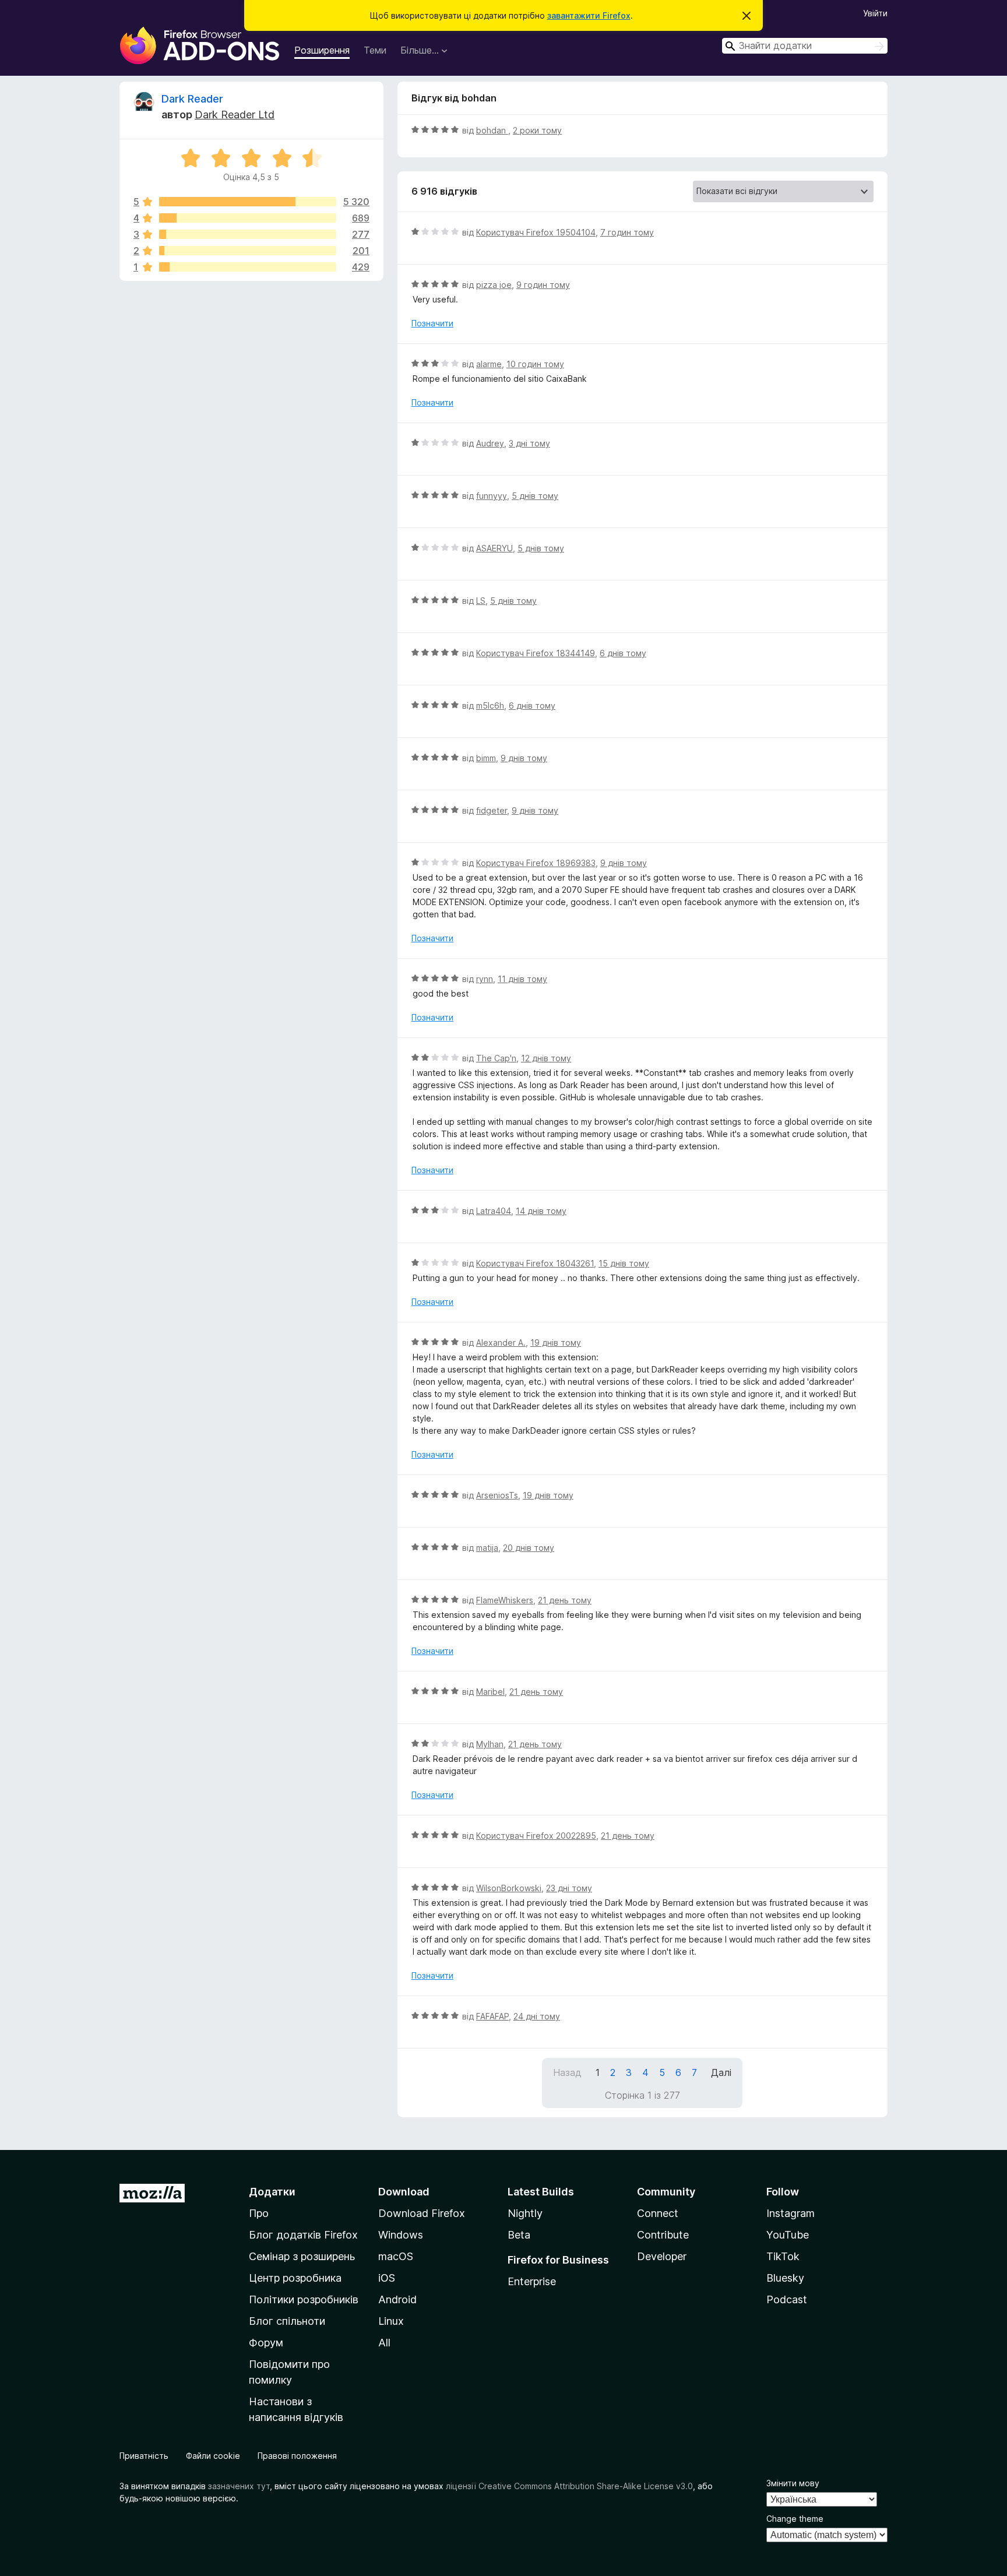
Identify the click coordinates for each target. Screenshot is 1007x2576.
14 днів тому (541, 1211)
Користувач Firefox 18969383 (536, 863)
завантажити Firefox (589, 15)
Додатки (272, 2192)
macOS (396, 2256)
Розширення (322, 50)
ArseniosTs (497, 1495)
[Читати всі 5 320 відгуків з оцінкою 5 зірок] (248, 202)
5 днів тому (535, 496)
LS (481, 601)
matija (487, 1548)
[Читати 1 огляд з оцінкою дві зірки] (248, 251)
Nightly (525, 2213)
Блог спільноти (287, 2321)
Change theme (795, 2519)
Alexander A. (501, 1342)
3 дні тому (529, 443)
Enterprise (532, 2281)
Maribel (490, 1692)
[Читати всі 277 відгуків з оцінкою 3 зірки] (248, 234)
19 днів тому (556, 1342)
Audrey (490, 443)
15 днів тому (624, 1263)
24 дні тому (537, 2016)
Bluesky (785, 2278)
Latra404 (494, 1211)
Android (397, 2299)
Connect (658, 2213)
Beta (519, 2235)
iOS (387, 2278)
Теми (375, 50)
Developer (662, 2256)
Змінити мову (793, 2483)
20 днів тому (529, 1548)
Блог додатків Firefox (303, 2235)
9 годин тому (543, 285)
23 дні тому (569, 1888)
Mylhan (490, 1744)
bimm (486, 758)
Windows (401, 2235)
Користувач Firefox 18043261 (535, 1263)
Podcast (787, 2299)
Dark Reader (192, 99)
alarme (489, 364)
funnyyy (492, 496)
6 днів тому (623, 653)
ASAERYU (494, 548)
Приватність (144, 2456)
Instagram (791, 2213)
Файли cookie (213, 2456)
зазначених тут (239, 2486)
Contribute (663, 2235)
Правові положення (297, 2456)
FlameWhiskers (505, 1600)
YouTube (788, 2235)
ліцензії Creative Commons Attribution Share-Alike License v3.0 (569, 2486)
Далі (721, 2072)
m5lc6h (490, 705)
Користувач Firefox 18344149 (536, 653)
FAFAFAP (492, 2016)
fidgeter (492, 810)
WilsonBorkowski (509, 1888)
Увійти (875, 13)
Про (259, 2213)
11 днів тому (522, 979)
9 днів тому (524, 758)
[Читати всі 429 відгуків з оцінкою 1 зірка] (248, 267)
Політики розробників (304, 2299)
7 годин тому (627, 232)
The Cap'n (496, 1058)
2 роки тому (537, 130)
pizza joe (494, 285)
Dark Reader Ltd (235, 115)
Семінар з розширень (302, 2256)
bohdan (492, 130)
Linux (391, 2321)
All (384, 2343)
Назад (567, 2072)
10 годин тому (535, 364)
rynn (485, 979)
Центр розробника (295, 2278)
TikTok (783, 2256)
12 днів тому (546, 1058)
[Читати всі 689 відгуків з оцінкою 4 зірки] (248, 218)
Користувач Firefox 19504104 (536, 232)
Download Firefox (422, 2213)
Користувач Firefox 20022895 (536, 1836)
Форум (266, 2343)
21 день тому (565, 1600)
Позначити (432, 323)
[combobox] (805, 46)
